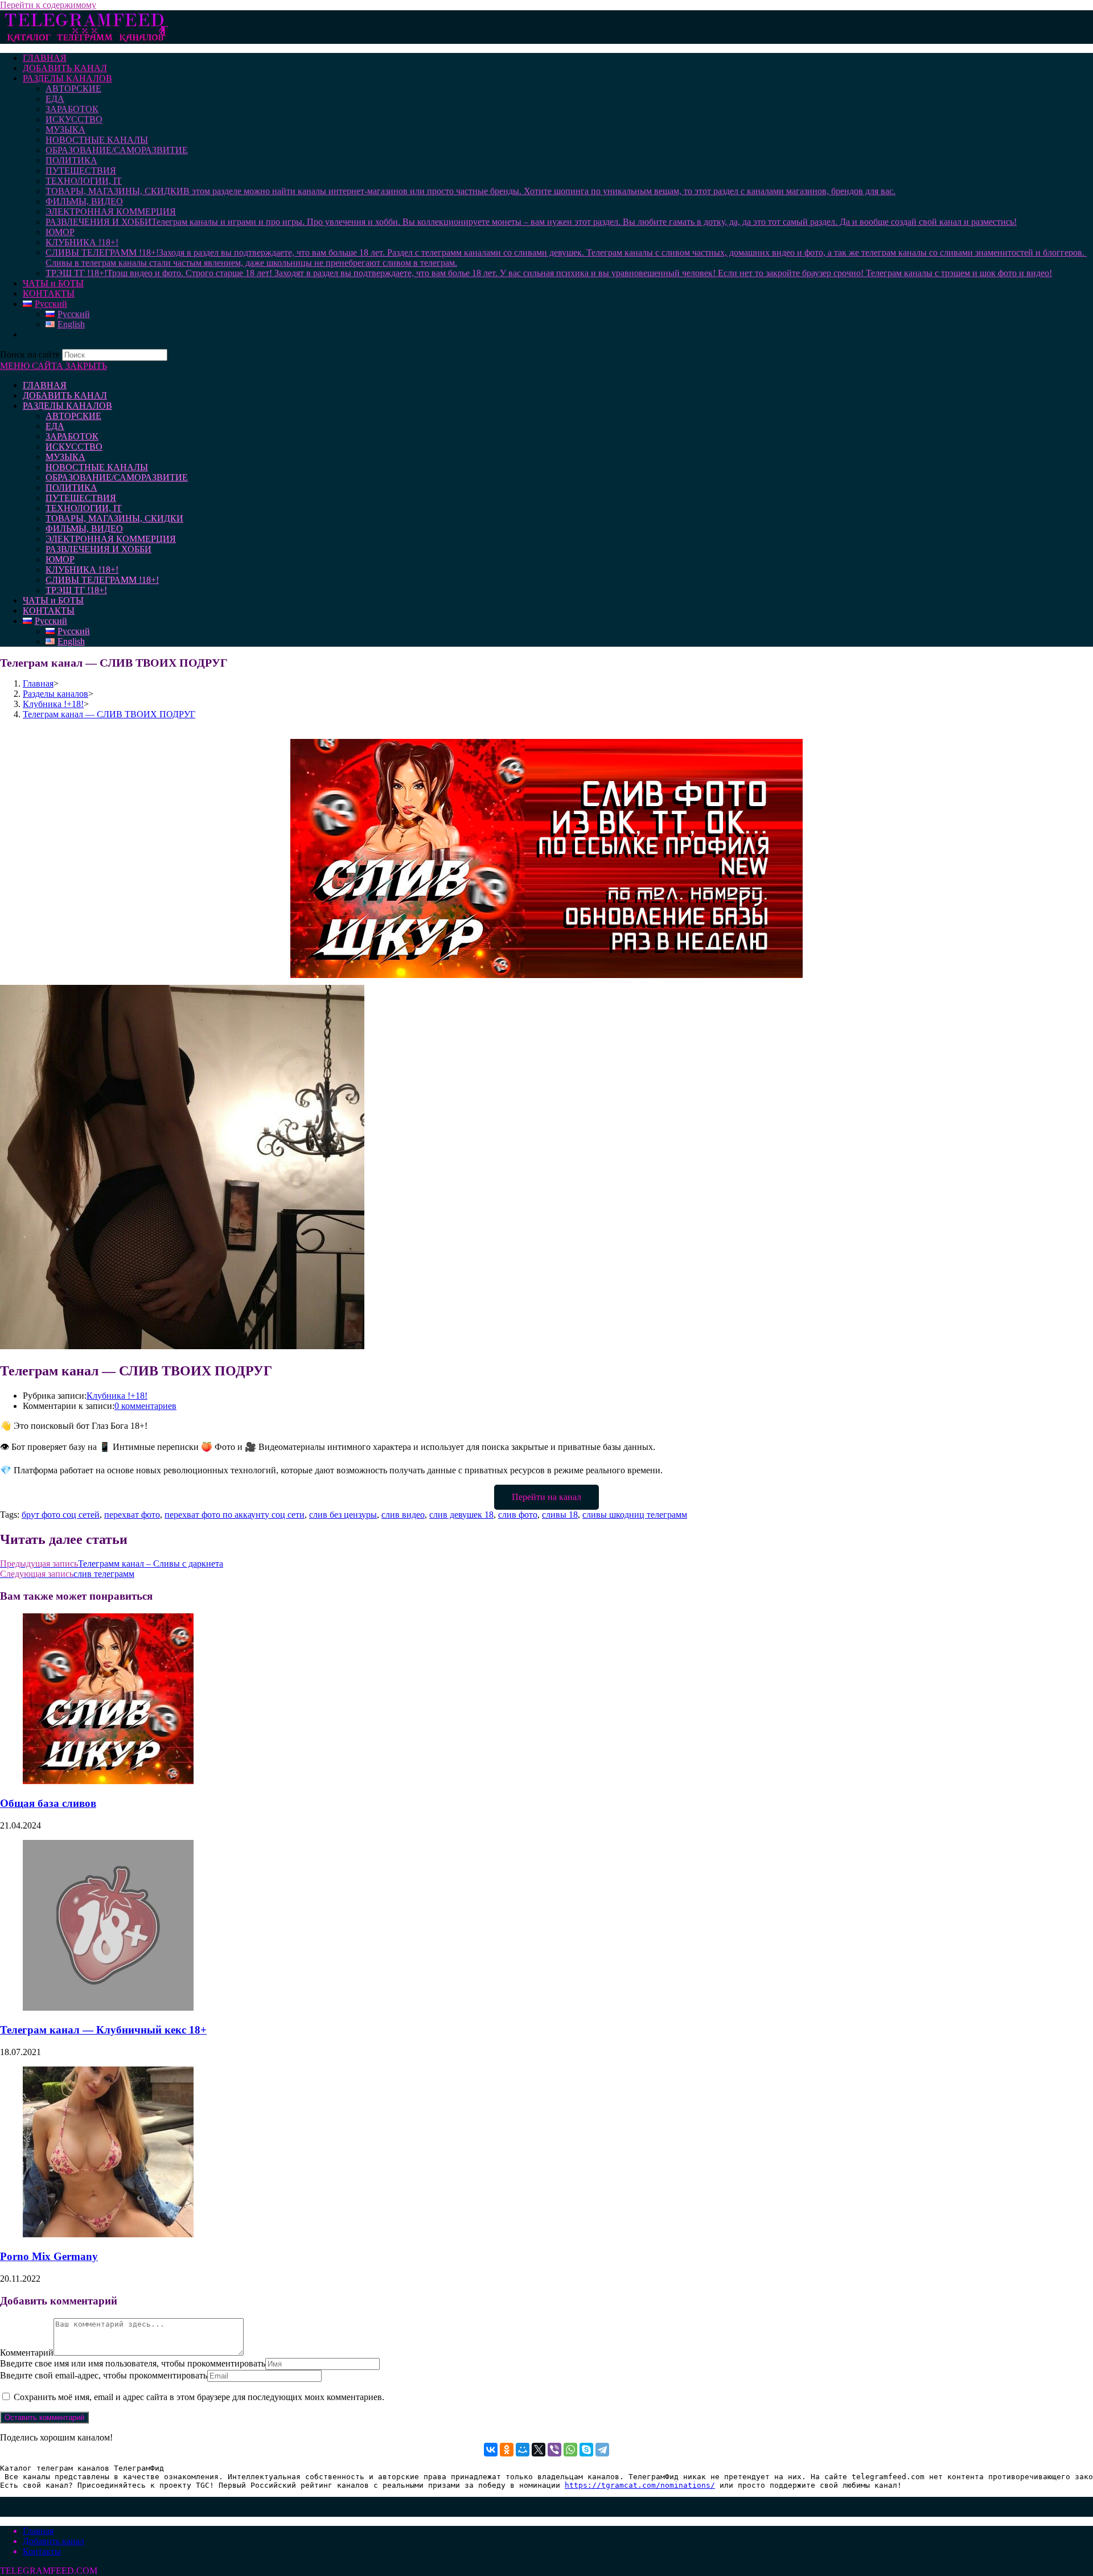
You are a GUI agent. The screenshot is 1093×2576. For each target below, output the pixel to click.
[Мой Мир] (523, 2450)
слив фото (518, 1515)
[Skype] (586, 2450)
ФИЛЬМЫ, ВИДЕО (84, 529)
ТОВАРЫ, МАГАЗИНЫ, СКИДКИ (114, 518)
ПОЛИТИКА (71, 488)
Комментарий (27, 2353)
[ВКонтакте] (491, 2450)
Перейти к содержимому (48, 5)
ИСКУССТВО (74, 447)
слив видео (403, 1515)
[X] (539, 2450)
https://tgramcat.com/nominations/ (640, 2485)
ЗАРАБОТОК (72, 436)
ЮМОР (60, 559)
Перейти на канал (546, 1497)
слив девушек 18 (461, 1515)
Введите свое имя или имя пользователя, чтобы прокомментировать (133, 2363)
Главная (38, 2531)
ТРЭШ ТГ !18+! (76, 590)
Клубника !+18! (117, 1396)
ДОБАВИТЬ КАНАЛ (65, 395)
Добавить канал (54, 2541)
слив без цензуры (343, 1515)
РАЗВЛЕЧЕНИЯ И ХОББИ (98, 549)
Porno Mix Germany (49, 2256)
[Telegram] (602, 2450)
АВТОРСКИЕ (73, 416)
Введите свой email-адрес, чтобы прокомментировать (104, 2375)
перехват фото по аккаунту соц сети (235, 1515)
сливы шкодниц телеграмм (635, 1515)
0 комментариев (145, 1406)
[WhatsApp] (570, 2450)
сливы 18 (560, 1515)
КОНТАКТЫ (49, 611)
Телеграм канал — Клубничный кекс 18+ (103, 2030)
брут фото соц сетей (61, 1515)
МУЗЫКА (65, 457)
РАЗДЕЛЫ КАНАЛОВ (67, 406)
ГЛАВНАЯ (45, 385)
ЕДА (55, 426)
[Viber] (554, 2450)
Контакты (42, 2551)
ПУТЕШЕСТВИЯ (81, 498)
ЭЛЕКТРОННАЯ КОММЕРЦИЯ (111, 539)
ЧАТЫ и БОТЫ (53, 600)
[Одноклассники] (507, 2450)
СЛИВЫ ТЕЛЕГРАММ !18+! (102, 580)
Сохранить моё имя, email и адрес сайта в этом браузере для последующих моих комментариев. (199, 2397)
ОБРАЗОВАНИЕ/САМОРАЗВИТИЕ (117, 477)
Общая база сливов (48, 1803)
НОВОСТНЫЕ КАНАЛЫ (97, 467)
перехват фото (132, 1515)
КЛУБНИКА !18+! (82, 570)
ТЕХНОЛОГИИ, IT (84, 508)
